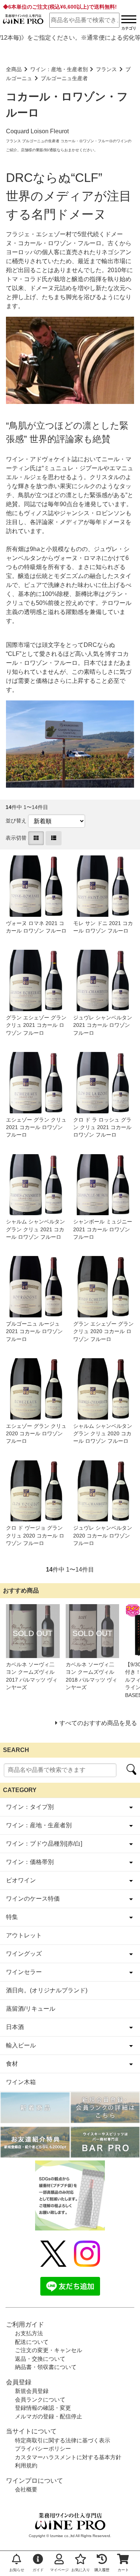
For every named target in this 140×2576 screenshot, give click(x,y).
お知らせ (17, 2570)
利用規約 (26, 2465)
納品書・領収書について (46, 2367)
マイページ (59, 2570)
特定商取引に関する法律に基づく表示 (63, 2440)
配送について (32, 2342)
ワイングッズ (24, 1954)
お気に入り (81, 2570)
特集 (12, 1917)
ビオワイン (21, 1880)
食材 (12, 2064)
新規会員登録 (32, 2391)
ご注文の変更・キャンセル (49, 2350)
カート (123, 2570)
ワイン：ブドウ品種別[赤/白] (44, 1844)
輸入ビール (21, 2045)
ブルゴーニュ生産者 (64, 78)
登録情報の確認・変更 (43, 2408)
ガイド (38, 2570)
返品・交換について (40, 2359)
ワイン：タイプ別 (30, 1807)
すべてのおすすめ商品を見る (98, 1723)
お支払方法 (29, 2333)
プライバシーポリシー (43, 2449)
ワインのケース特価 (33, 1899)
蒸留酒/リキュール (31, 2009)
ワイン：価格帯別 (30, 1862)
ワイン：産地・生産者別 (59, 69)
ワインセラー (24, 1972)
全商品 (14, 69)
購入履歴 (102, 2570)
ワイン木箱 (21, 2082)
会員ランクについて (40, 2399)
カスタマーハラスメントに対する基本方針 (68, 2457)
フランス (106, 69)
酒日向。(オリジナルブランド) (47, 1990)
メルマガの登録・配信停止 (49, 2416)
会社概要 (26, 2489)
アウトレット (24, 1935)
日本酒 (15, 2027)
